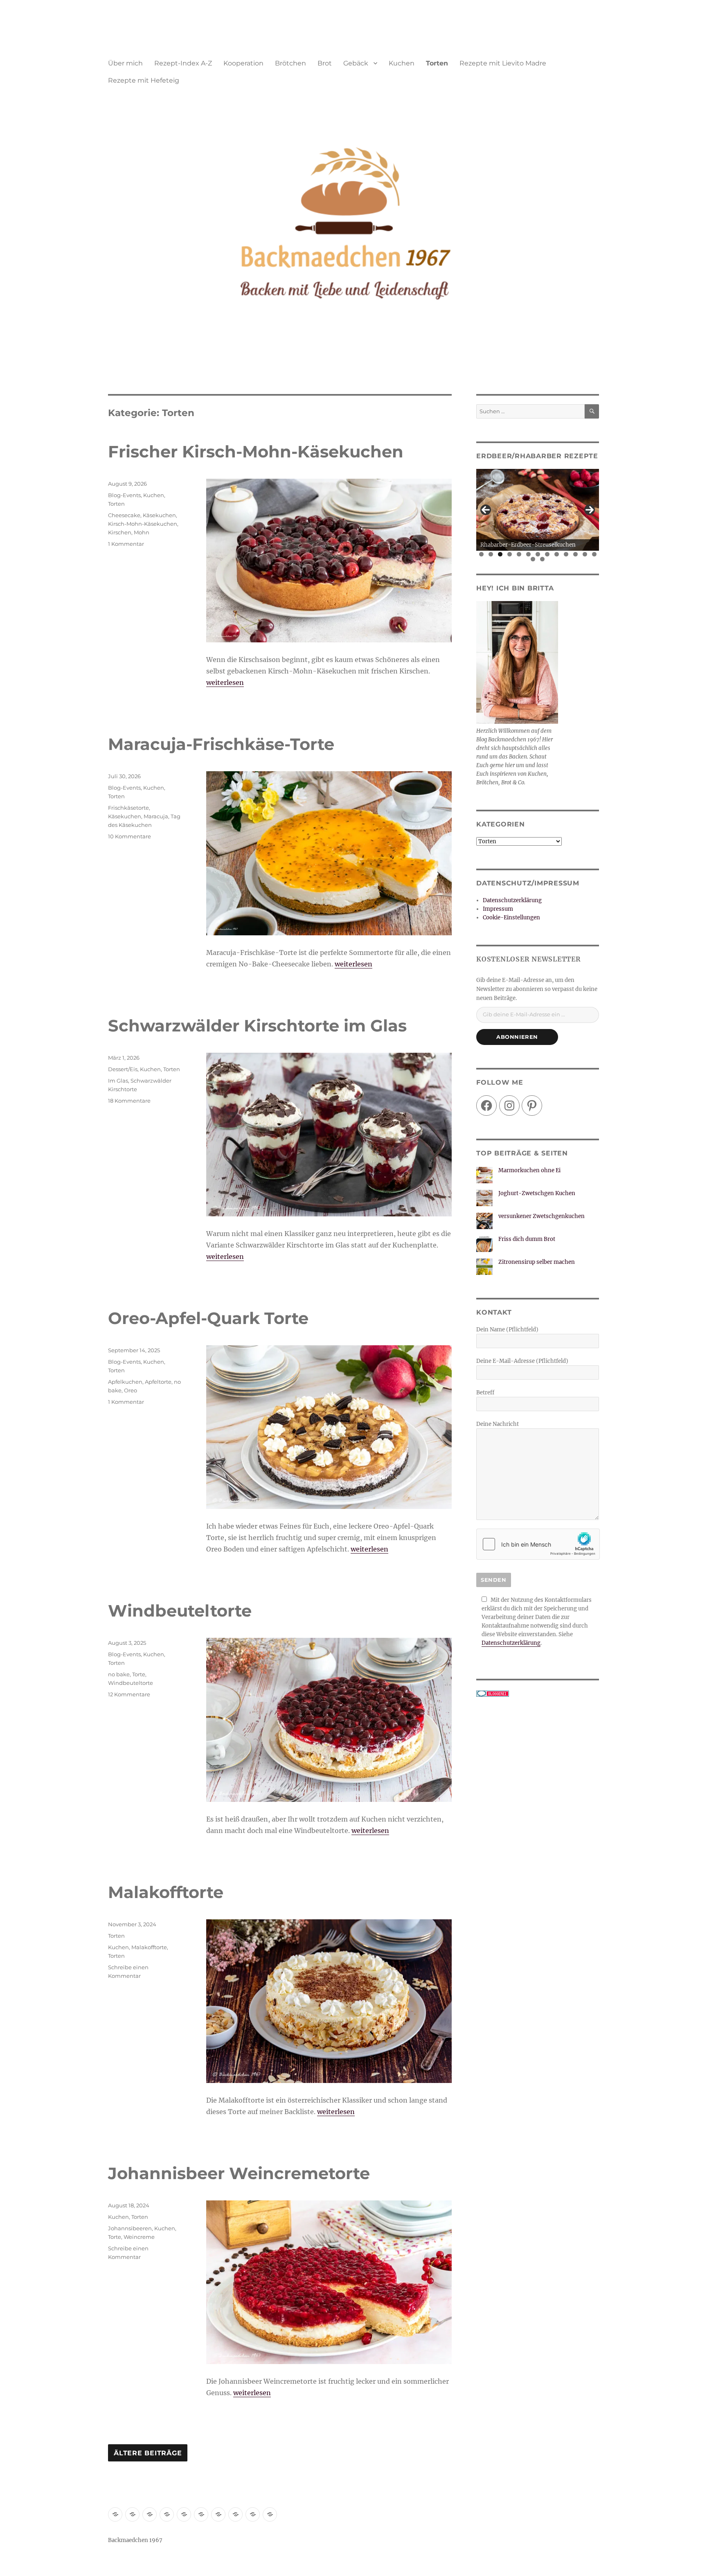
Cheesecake (124, 515)
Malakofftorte (166, 1892)
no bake (119, 1674)
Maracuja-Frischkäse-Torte (221, 744)
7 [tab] (538, 554)
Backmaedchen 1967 (135, 2540)
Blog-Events (124, 495)
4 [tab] (510, 554)
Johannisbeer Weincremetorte (239, 2173)
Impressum (498, 909)
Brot (325, 63)
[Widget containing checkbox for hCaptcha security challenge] (538, 1544)
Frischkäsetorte (128, 808)
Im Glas (118, 1081)
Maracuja (156, 816)
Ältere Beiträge (148, 2453)
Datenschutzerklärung (512, 900)
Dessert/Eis (123, 1069)
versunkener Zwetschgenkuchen (542, 1216)
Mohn (142, 532)
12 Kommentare (129, 1694)
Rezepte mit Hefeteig (144, 80)
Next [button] (590, 510)
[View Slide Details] (538, 510)
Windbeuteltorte (180, 1611)
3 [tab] (500, 554)
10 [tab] (566, 554)
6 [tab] (528, 554)
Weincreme (139, 2237)
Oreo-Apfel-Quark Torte (208, 1318)
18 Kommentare (129, 1101)
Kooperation (243, 63)
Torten (437, 63)
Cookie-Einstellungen (511, 918)
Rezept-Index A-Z (183, 63)
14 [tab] (533, 559)
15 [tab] (543, 559)
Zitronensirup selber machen (537, 1262)
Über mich (125, 63)
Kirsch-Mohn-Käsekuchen (143, 524)
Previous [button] (486, 510)
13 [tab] (595, 554)
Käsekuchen (159, 515)
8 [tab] (547, 554)
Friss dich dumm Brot (527, 1239)
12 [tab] (585, 554)
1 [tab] (481, 554)
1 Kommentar (126, 544)
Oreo (131, 1390)
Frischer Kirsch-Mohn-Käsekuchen (256, 451)
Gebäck (356, 63)
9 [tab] (557, 554)
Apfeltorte (158, 1382)
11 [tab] (576, 554)
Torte (139, 1674)
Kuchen (402, 63)
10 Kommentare (129, 836)
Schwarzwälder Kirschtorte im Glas (257, 1026)
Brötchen (290, 63)
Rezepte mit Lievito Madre (503, 63)
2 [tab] (491, 554)
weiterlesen (225, 682)
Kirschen (120, 532)
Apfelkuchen (125, 1382)
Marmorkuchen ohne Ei (529, 1170)
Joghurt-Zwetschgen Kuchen (537, 1193)
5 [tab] (519, 554)
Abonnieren (517, 1037)
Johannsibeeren (130, 2228)
